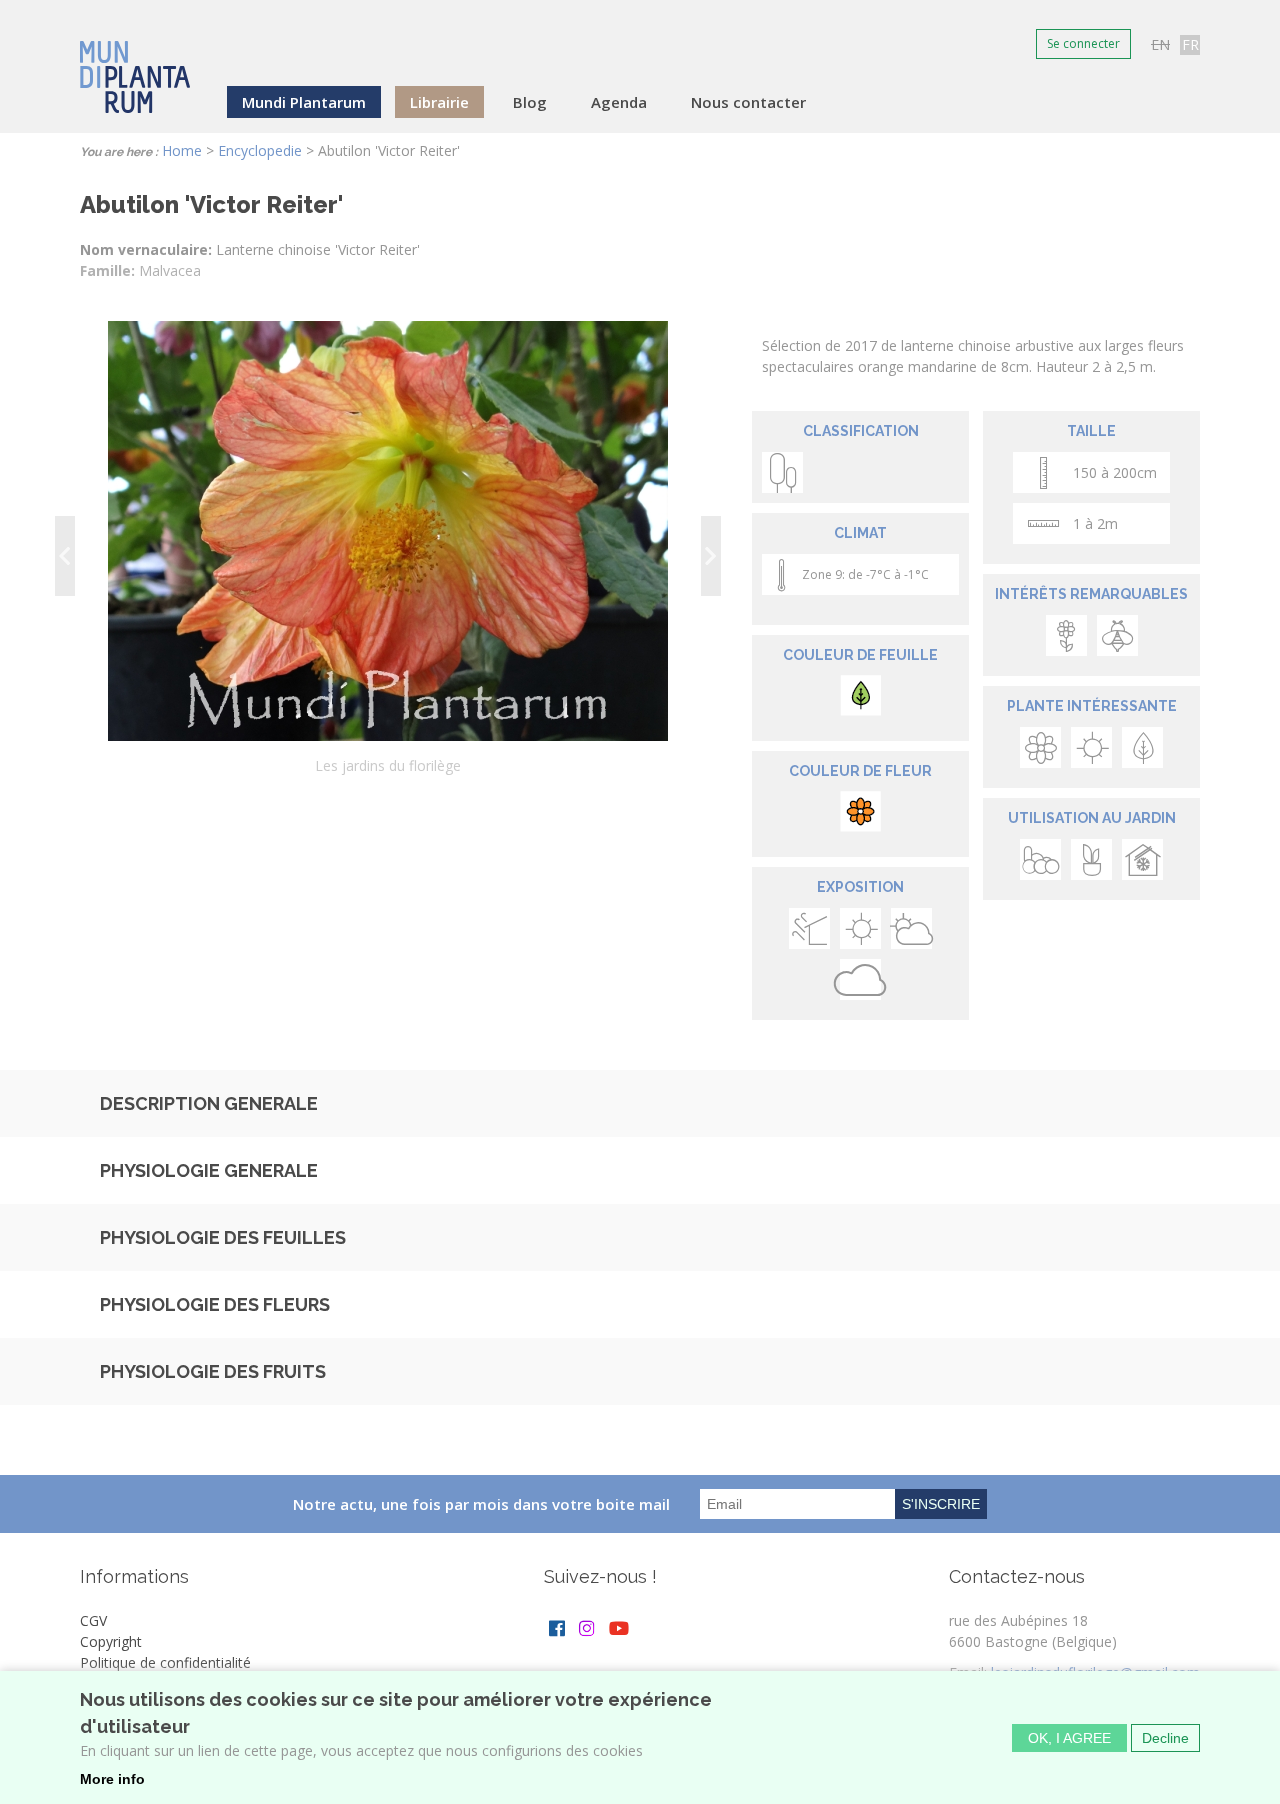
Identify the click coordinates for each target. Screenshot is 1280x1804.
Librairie (439, 102)
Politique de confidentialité (165, 1662)
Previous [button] (65, 556)
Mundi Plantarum (304, 102)
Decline (1165, 1737)
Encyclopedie (260, 150)
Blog (530, 102)
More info (112, 1779)
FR (1190, 44)
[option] (388, 555)
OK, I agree (1069, 1737)
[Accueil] (135, 64)
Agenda (619, 102)
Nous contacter (748, 102)
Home (182, 150)
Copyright (111, 1641)
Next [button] (711, 556)
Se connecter (1083, 43)
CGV (93, 1620)
